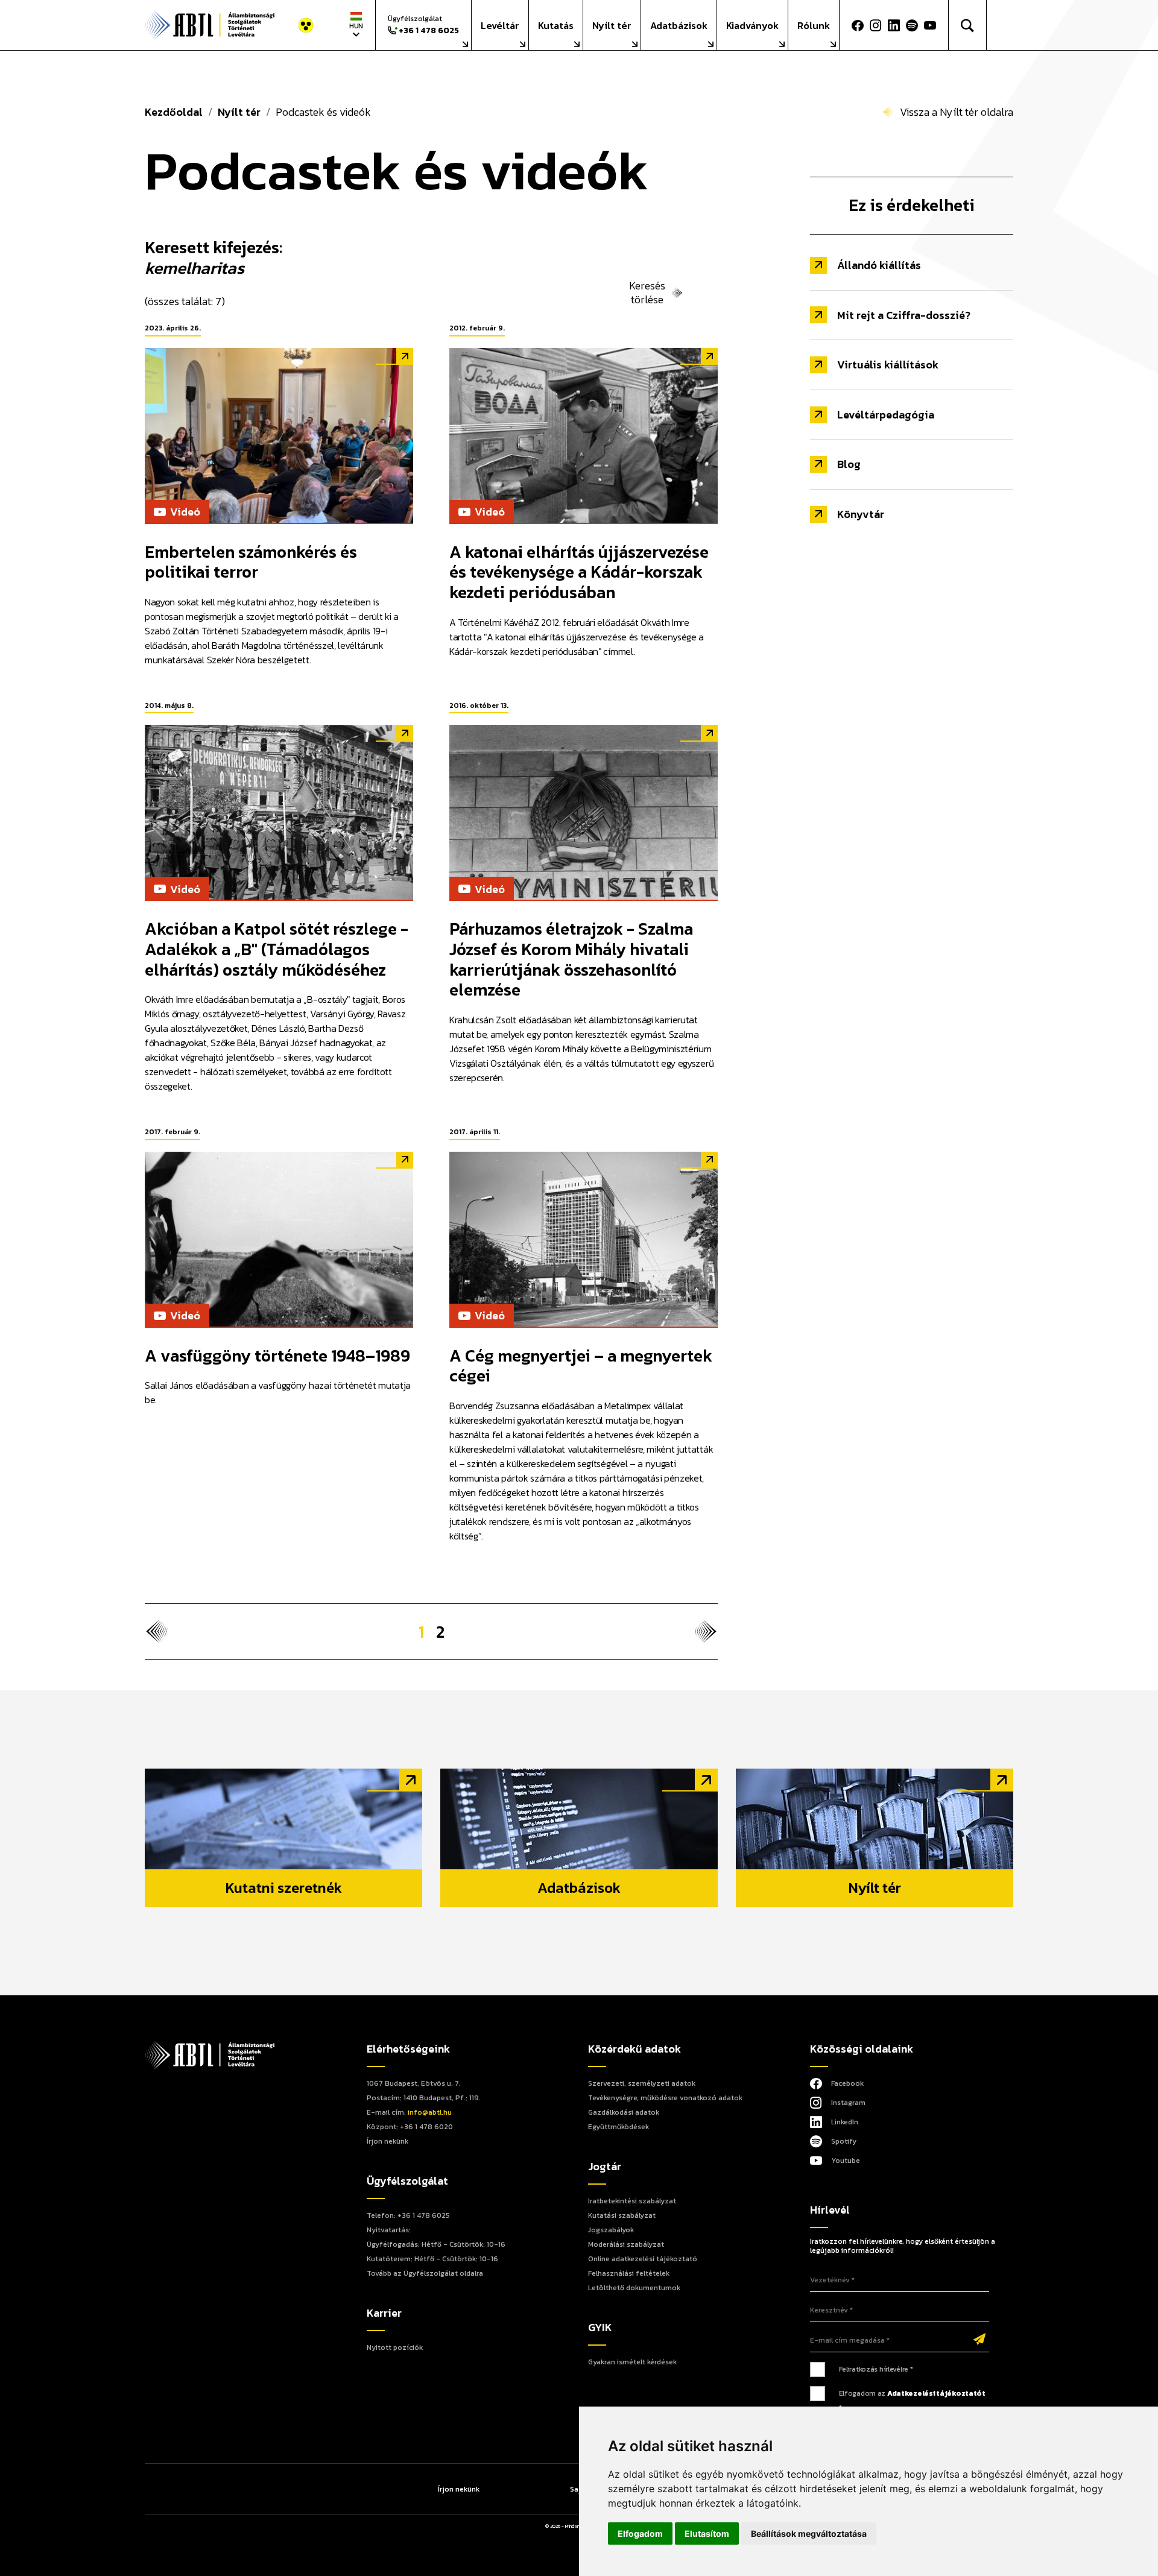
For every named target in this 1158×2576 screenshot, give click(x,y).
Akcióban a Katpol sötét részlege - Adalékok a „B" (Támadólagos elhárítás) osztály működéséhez (277, 949)
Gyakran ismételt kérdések (632, 2362)
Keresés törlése (647, 293)
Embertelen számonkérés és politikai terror (251, 562)
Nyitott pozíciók (395, 2347)
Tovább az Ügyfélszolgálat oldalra (425, 2273)
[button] (933, 25)
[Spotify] (912, 25)
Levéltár (500, 25)
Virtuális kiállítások (888, 365)
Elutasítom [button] (707, 2533)
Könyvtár (861, 514)
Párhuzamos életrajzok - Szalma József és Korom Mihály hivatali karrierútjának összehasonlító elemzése (571, 959)
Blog (849, 464)
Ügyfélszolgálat (423, 25)
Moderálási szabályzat (626, 2244)
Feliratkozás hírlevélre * (876, 2369)
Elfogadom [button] (640, 2533)
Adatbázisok (679, 25)
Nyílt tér (612, 25)
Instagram (848, 2103)
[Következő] (706, 1632)
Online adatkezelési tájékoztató (643, 2259)
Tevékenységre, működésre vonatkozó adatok (665, 2098)
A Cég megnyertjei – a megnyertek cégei (581, 1366)
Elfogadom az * (912, 2401)
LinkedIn (845, 2122)
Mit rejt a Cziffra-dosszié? (904, 315)
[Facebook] (858, 25)
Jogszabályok (611, 2230)
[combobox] (356, 25)
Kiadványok (752, 25)
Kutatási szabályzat (622, 2215)
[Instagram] (876, 25)
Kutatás (556, 25)
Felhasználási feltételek (629, 2273)
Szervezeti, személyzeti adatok (642, 2083)
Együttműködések (619, 2127)
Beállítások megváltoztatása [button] (809, 2533)
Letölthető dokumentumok (634, 2288)
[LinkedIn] (894, 25)
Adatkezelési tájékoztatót (936, 2393)
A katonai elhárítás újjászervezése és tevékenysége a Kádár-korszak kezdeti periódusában (579, 572)
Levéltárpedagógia (886, 415)
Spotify (844, 2141)
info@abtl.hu (430, 2112)
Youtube (846, 2161)
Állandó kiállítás (879, 265)
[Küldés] (979, 2340)
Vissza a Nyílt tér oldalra (957, 112)
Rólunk (814, 25)
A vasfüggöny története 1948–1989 (277, 1356)
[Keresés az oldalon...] (968, 25)
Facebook (847, 2083)
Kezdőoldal (174, 112)
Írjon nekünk (388, 2141)
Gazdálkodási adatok (624, 2112)
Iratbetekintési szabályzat (632, 2201)
